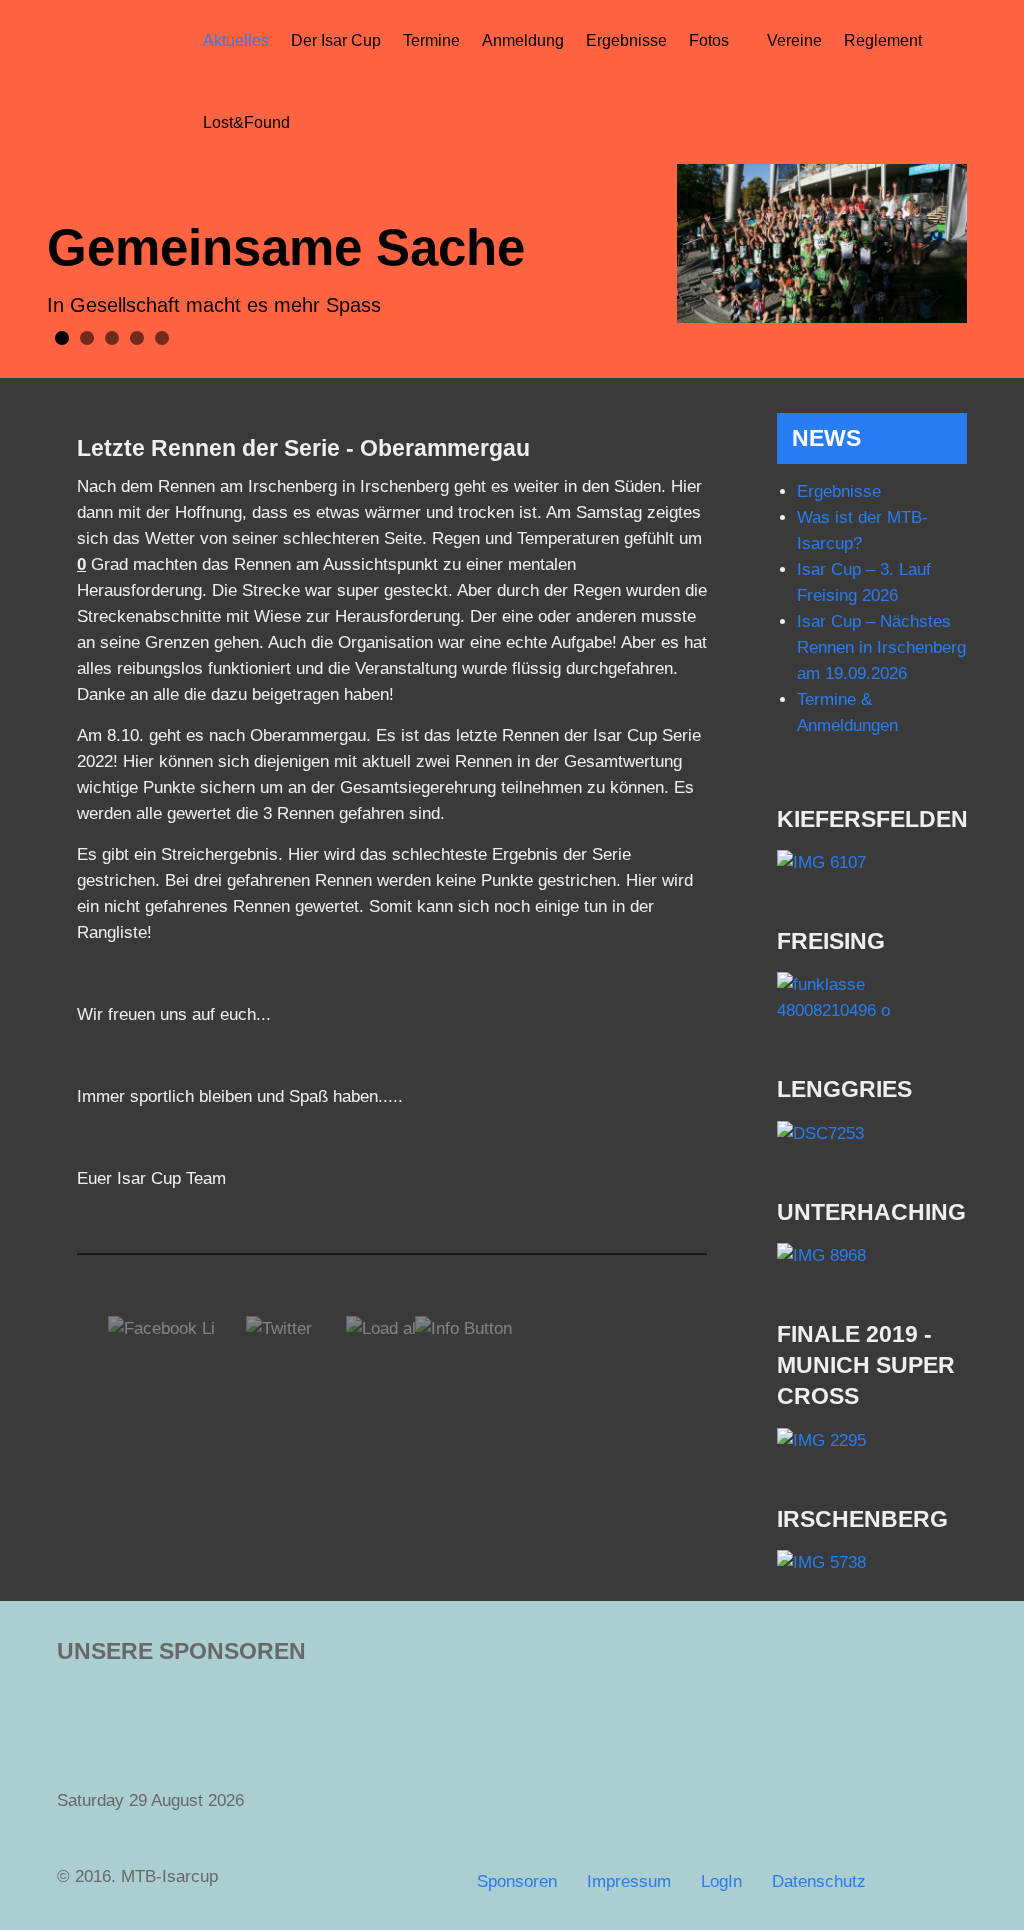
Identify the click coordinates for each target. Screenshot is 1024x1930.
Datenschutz (819, 1881)
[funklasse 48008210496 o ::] (872, 998)
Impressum (629, 1881)
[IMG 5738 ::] (872, 1563)
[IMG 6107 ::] (872, 863)
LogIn (721, 1881)
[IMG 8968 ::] (872, 1256)
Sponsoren (517, 1881)
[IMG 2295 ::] (872, 1440)
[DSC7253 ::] (872, 1133)
